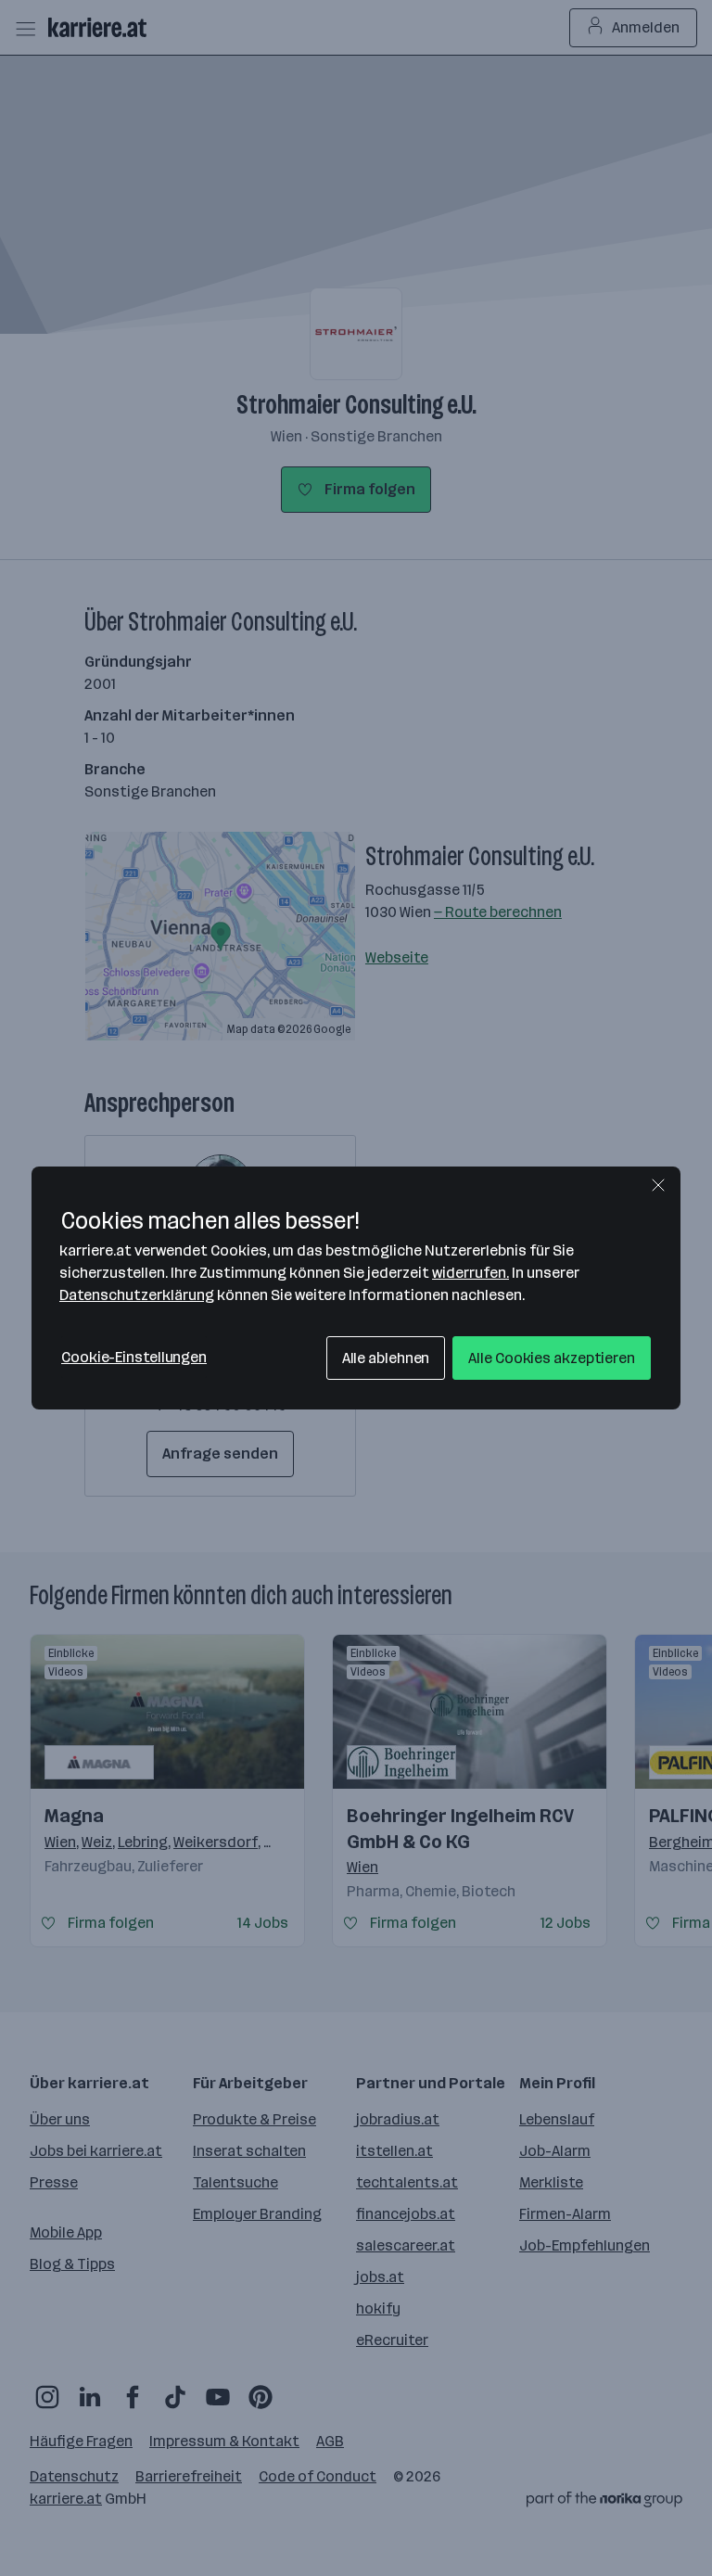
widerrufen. (470, 1273)
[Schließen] (658, 1185)
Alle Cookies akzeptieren (552, 1358)
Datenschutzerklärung (137, 1295)
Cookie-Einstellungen (134, 1357)
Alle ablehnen (386, 1358)
